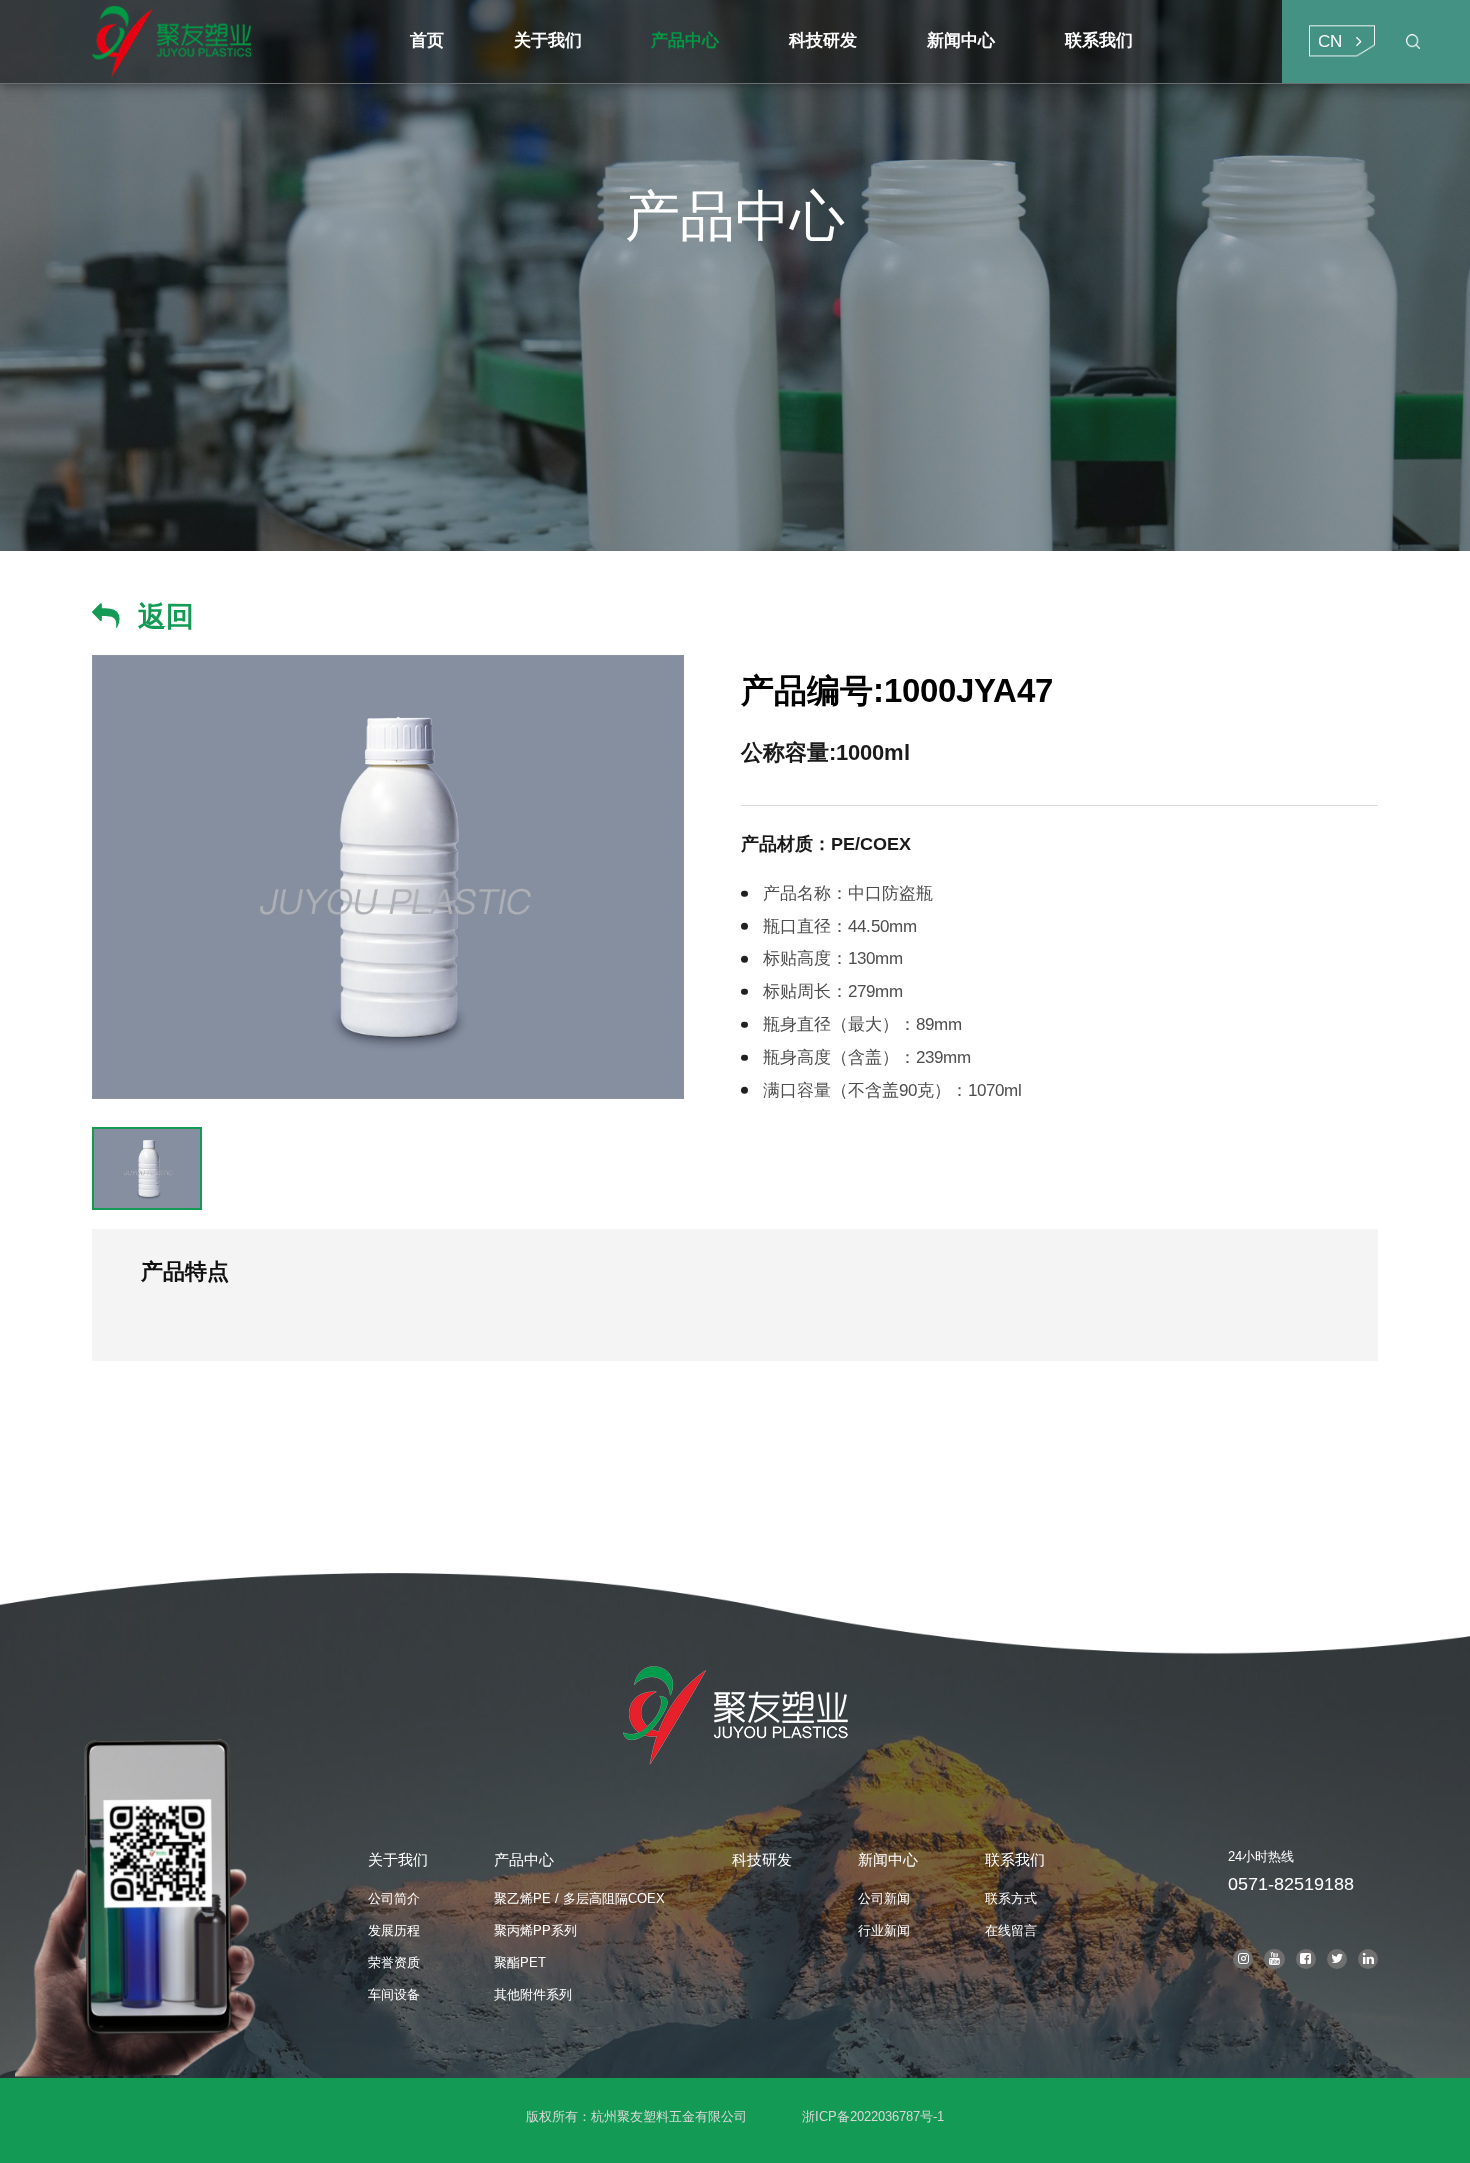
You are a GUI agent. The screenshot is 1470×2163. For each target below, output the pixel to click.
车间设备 (394, 1994)
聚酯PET (520, 1962)
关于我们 (398, 1860)
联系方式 (1011, 1898)
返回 (166, 616)
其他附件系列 (533, 1994)
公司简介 (394, 1898)
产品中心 (524, 1860)
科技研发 (762, 1860)
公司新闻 (884, 1898)
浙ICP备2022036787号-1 (873, 2116)
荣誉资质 (394, 1962)
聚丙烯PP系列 (535, 1930)
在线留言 (1011, 1930)
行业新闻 (884, 1930)
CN (1330, 41)
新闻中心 (888, 1860)
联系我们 (1015, 1860)
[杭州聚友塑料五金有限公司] (233, 41)
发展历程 (394, 1930)
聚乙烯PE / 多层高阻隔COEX (579, 1898)
